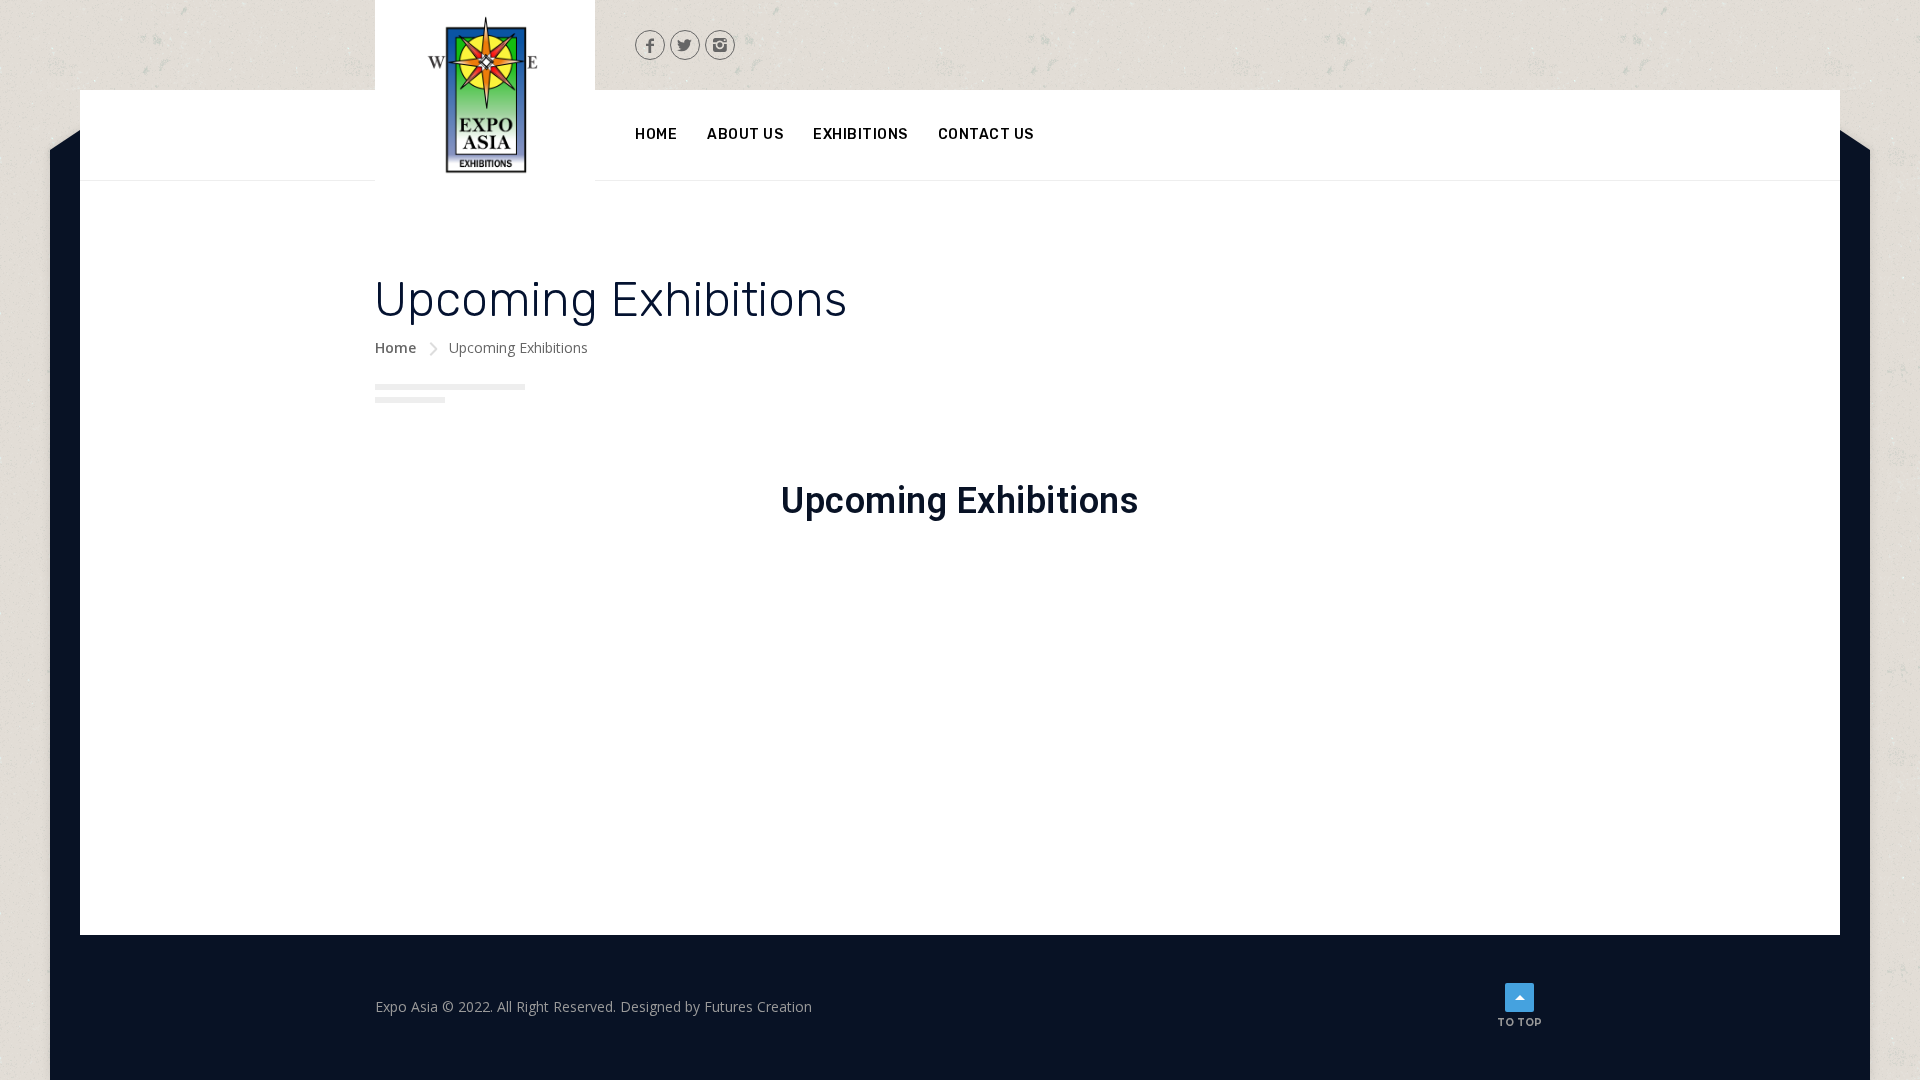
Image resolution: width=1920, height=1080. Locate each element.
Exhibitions (860, 134)
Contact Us (986, 134)
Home (656, 134)
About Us (745, 134)
